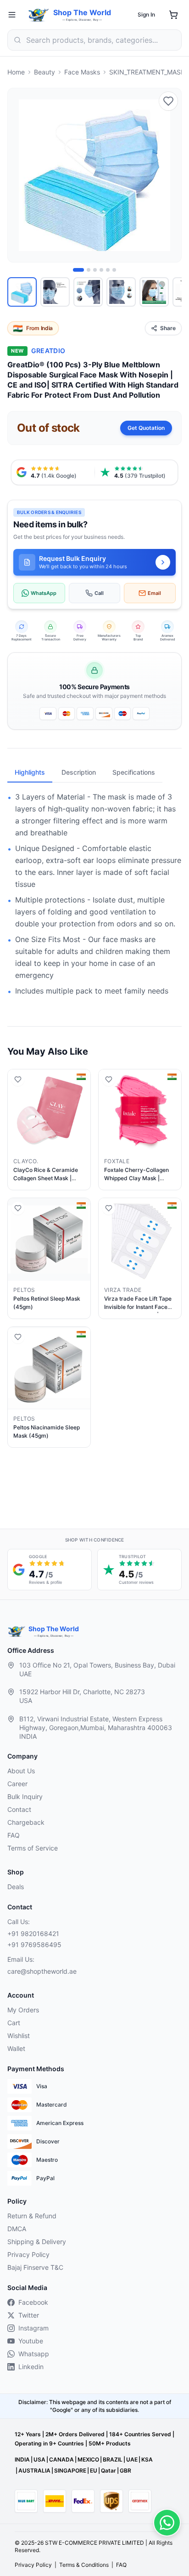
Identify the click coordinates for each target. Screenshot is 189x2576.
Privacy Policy (28, 2254)
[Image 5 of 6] (108, 270)
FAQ (14, 1835)
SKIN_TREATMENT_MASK (147, 72)
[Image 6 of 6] (114, 270)
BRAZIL (113, 2459)
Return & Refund (32, 2216)
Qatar (108, 2470)
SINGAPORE (70, 2470)
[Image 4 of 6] (101, 270)
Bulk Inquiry (25, 1796)
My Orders (23, 2010)
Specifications (134, 772)
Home (16, 72)
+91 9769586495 (34, 1945)
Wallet (16, 2048)
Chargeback (26, 1822)
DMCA (17, 2229)
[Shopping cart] (173, 15)
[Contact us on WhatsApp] (167, 2523)
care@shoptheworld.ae (42, 1971)
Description (79, 772)
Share (168, 328)
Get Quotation (146, 428)
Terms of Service (33, 1848)
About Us (21, 1771)
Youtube (31, 2341)
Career (17, 1784)
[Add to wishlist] (168, 101)
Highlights (30, 772)
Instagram (33, 2328)
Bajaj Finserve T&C (35, 2267)
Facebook (33, 2302)
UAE (132, 2459)
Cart (14, 2023)
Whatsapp (34, 2354)
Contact (19, 1809)
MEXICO (88, 2459)
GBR (125, 2470)
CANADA (61, 2459)
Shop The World (82, 12)
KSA (147, 2459)
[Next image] (169, 175)
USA (39, 2459)
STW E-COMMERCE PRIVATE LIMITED (94, 2543)
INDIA (22, 2459)
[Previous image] (20, 175)
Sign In (146, 14)
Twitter (29, 2315)
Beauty (44, 72)
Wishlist (19, 2036)
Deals (16, 1887)
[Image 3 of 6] (95, 270)
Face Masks (82, 72)
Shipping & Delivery (37, 2242)
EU (94, 2470)
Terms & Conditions (84, 2565)
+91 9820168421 (33, 1933)
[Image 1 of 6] (78, 270)
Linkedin (31, 2367)
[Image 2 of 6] (89, 270)
